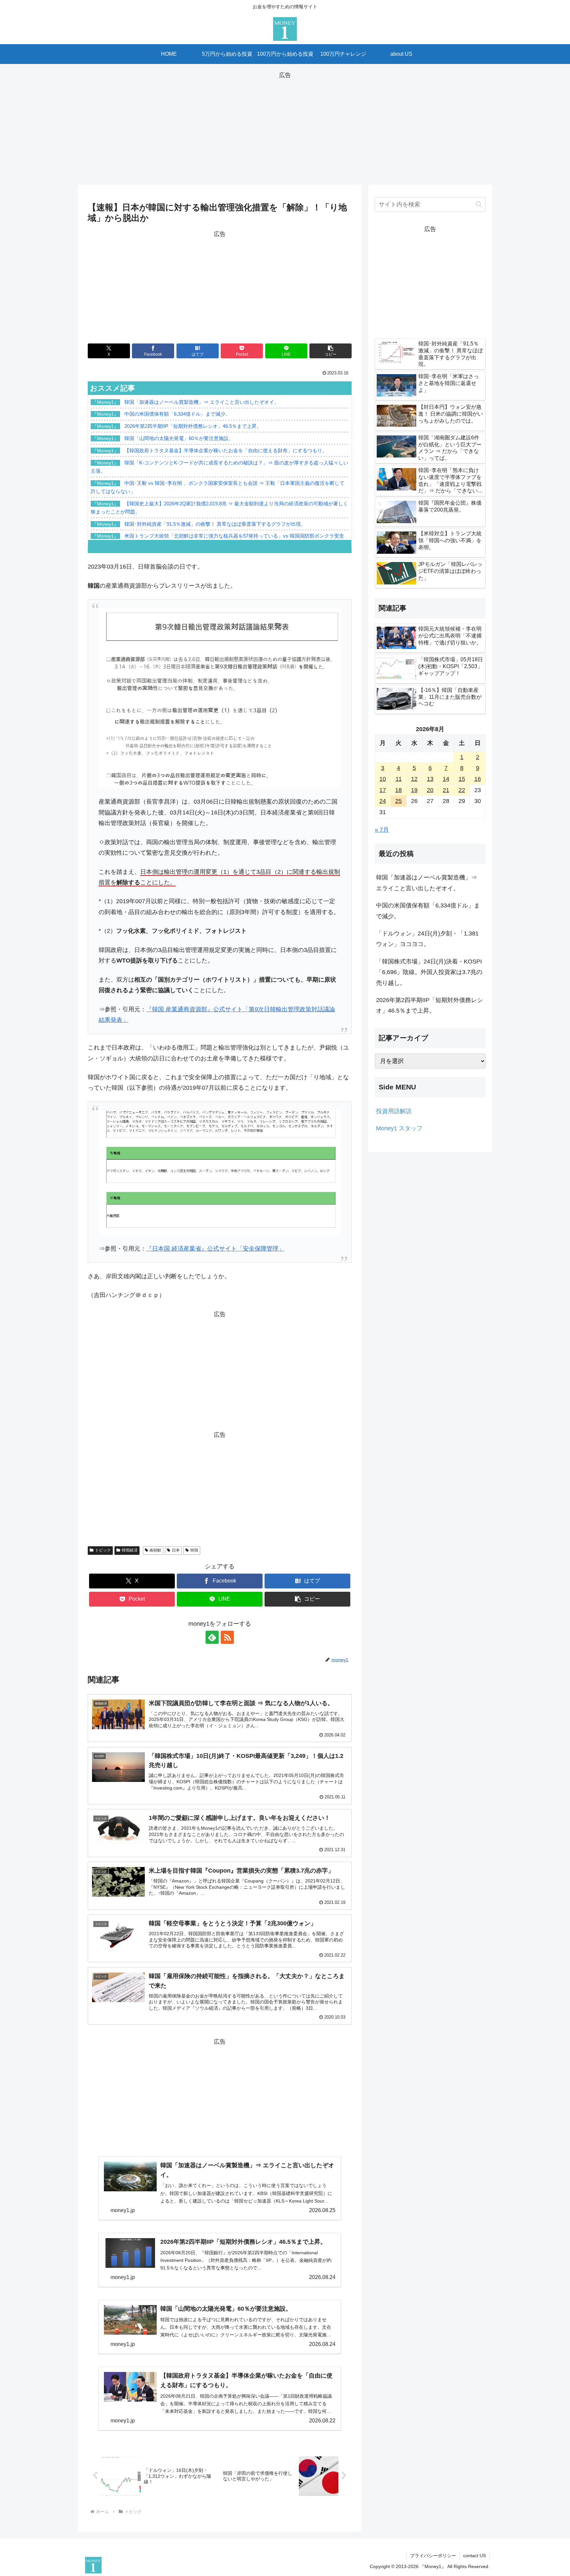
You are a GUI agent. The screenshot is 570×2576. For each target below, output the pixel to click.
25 (398, 801)
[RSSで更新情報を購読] (227, 1637)
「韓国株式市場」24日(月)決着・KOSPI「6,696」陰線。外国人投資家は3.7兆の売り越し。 (429, 972)
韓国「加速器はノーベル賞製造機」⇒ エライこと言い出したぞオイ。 (427, 883)
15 (462, 779)
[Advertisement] (285, 127)
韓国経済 (130, 1550)
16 (478, 779)
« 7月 (382, 830)
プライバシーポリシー (433, 2556)
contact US (475, 2556)
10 (383, 779)
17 (383, 790)
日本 (176, 1550)
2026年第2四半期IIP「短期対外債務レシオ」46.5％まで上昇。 (429, 1005)
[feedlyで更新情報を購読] (212, 1637)
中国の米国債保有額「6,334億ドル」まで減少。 (428, 911)
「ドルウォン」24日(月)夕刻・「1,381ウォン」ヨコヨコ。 (427, 939)
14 (446, 779)
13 (430, 779)
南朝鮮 (155, 1550)
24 (383, 801)
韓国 (194, 1550)
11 (399, 779)
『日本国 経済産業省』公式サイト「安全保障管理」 (215, 1249)
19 (414, 790)
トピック (103, 1550)
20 (430, 790)
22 (462, 790)
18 (398, 790)
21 (446, 790)
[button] (331, 351)
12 (414, 779)
